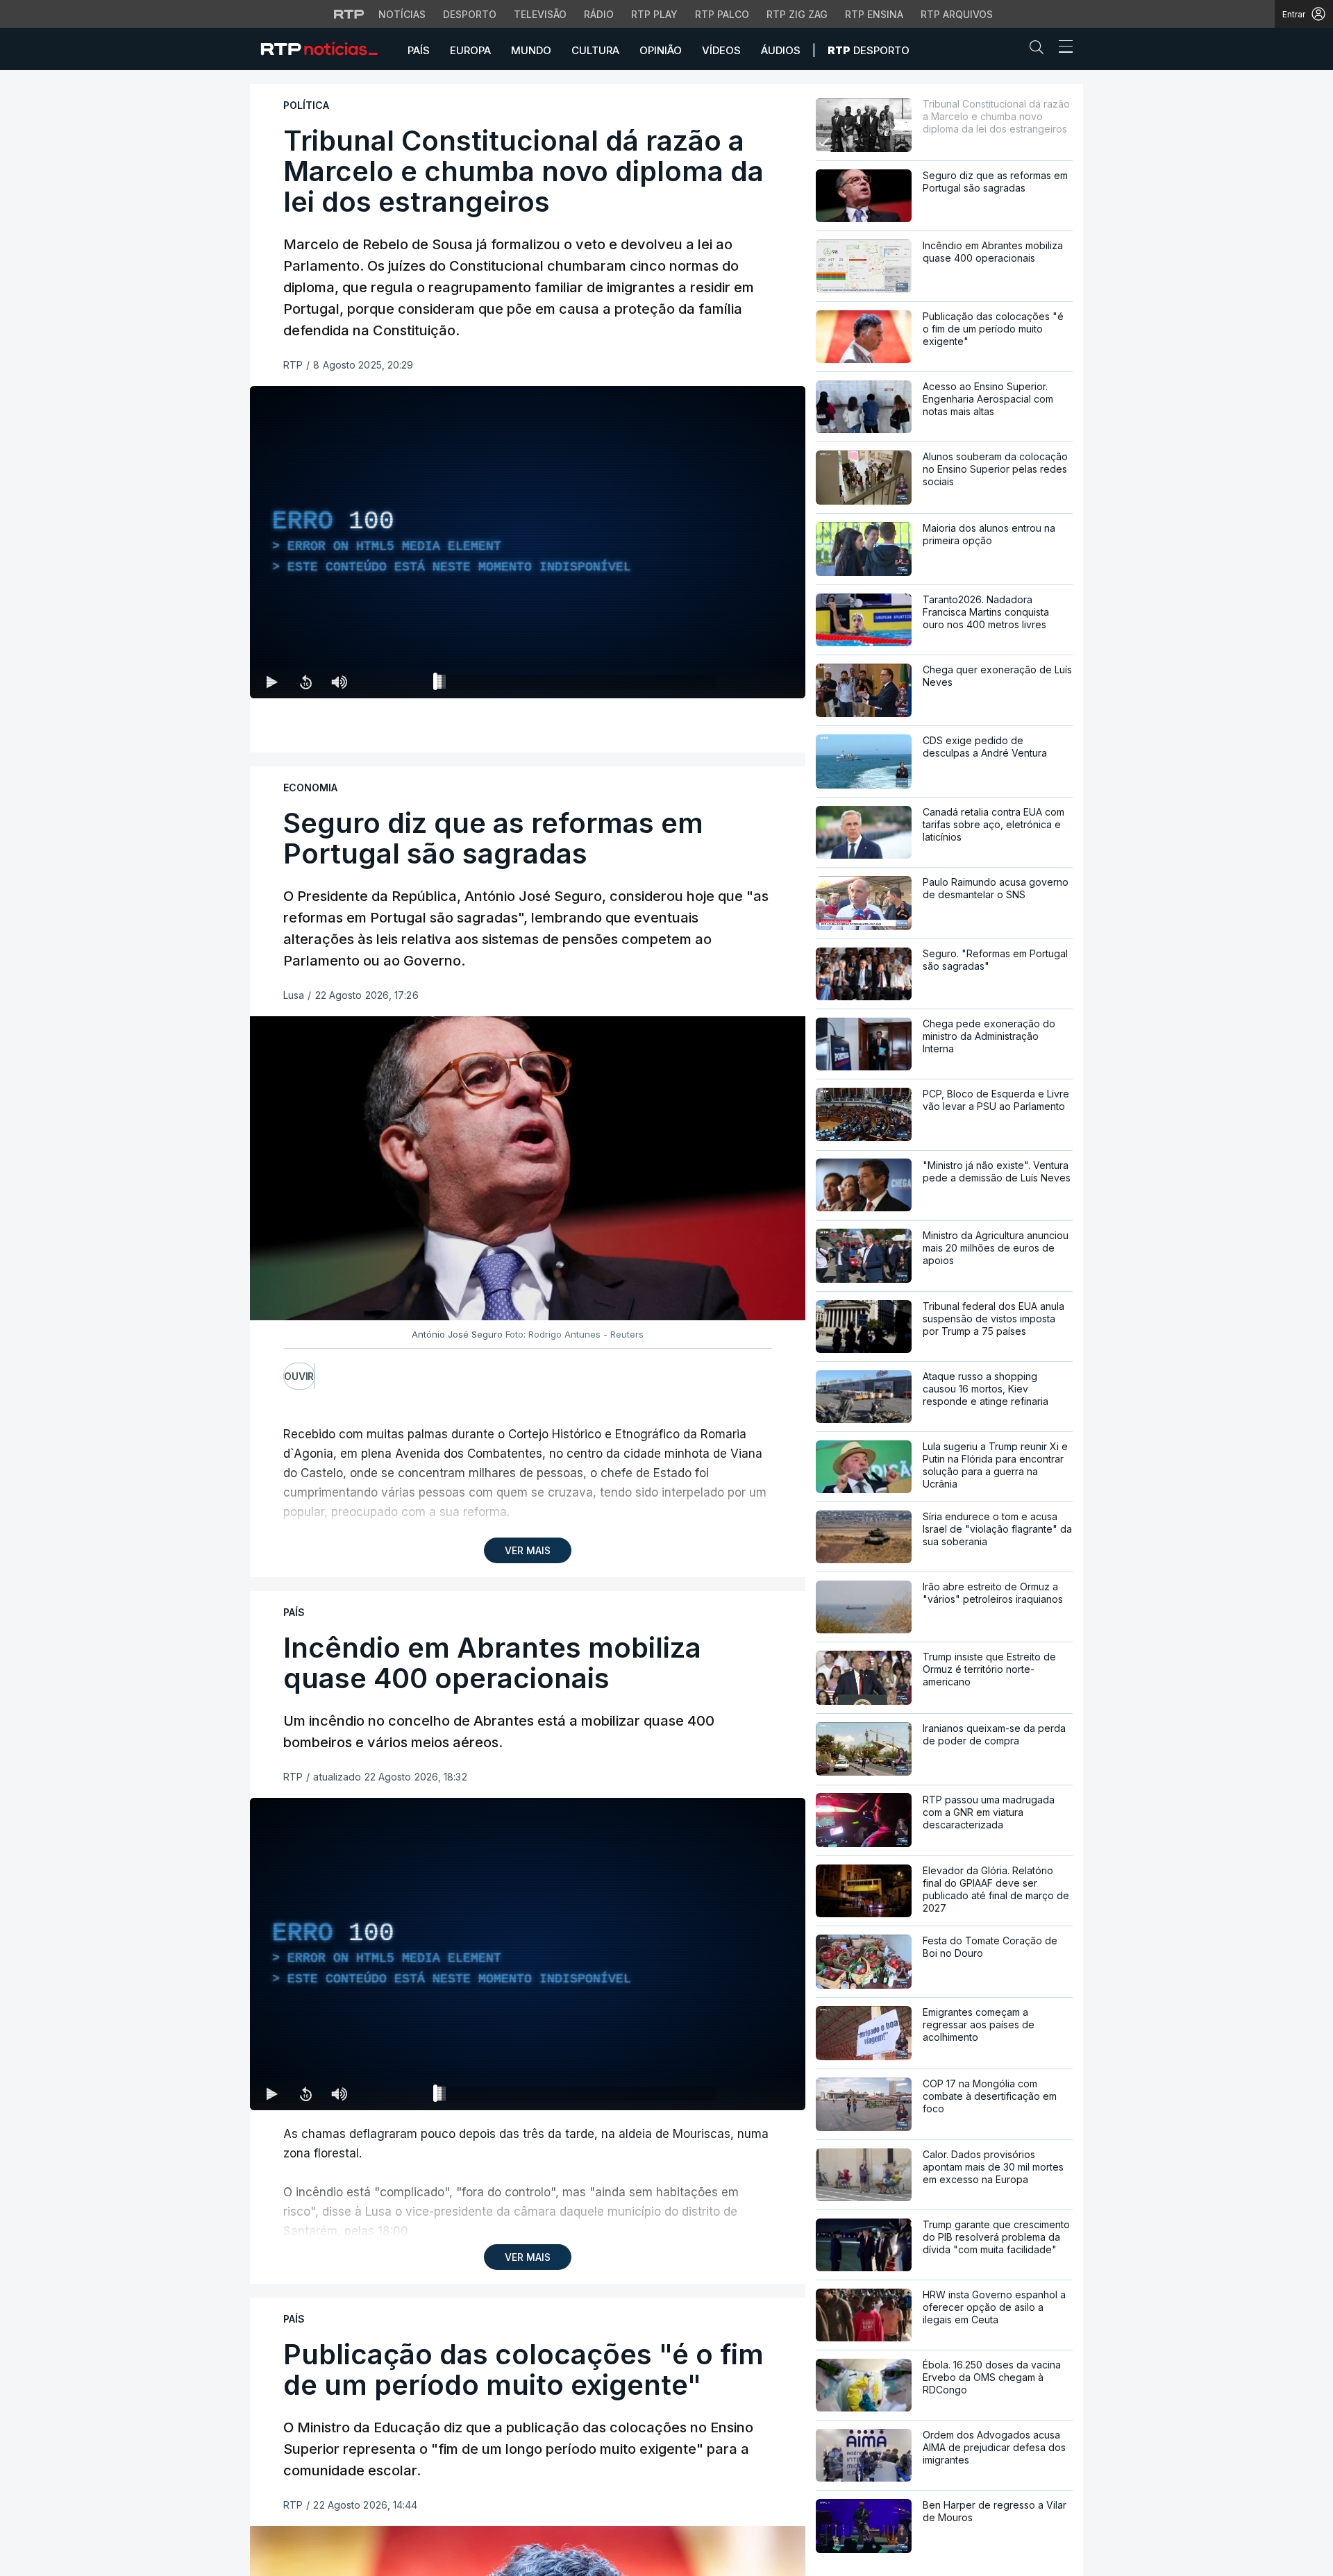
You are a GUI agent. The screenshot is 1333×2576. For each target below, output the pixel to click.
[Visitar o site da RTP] (349, 14)
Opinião (661, 50)
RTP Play (654, 14)
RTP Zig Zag (797, 14)
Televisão (540, 14)
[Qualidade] (750, 682)
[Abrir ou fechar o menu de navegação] (1062, 49)
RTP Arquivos (957, 14)
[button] (1040, 50)
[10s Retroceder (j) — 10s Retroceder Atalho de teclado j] (305, 682)
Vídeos (721, 50)
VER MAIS (528, 1550)
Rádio (599, 14)
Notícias (402, 14)
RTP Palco (722, 14)
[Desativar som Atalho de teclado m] (339, 682)
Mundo (531, 50)
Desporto (470, 14)
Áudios (781, 50)
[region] (528, 542)
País (419, 50)
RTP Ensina (874, 14)
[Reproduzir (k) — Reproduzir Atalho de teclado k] (272, 682)
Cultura (595, 50)
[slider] (578, 684)
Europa (470, 50)
